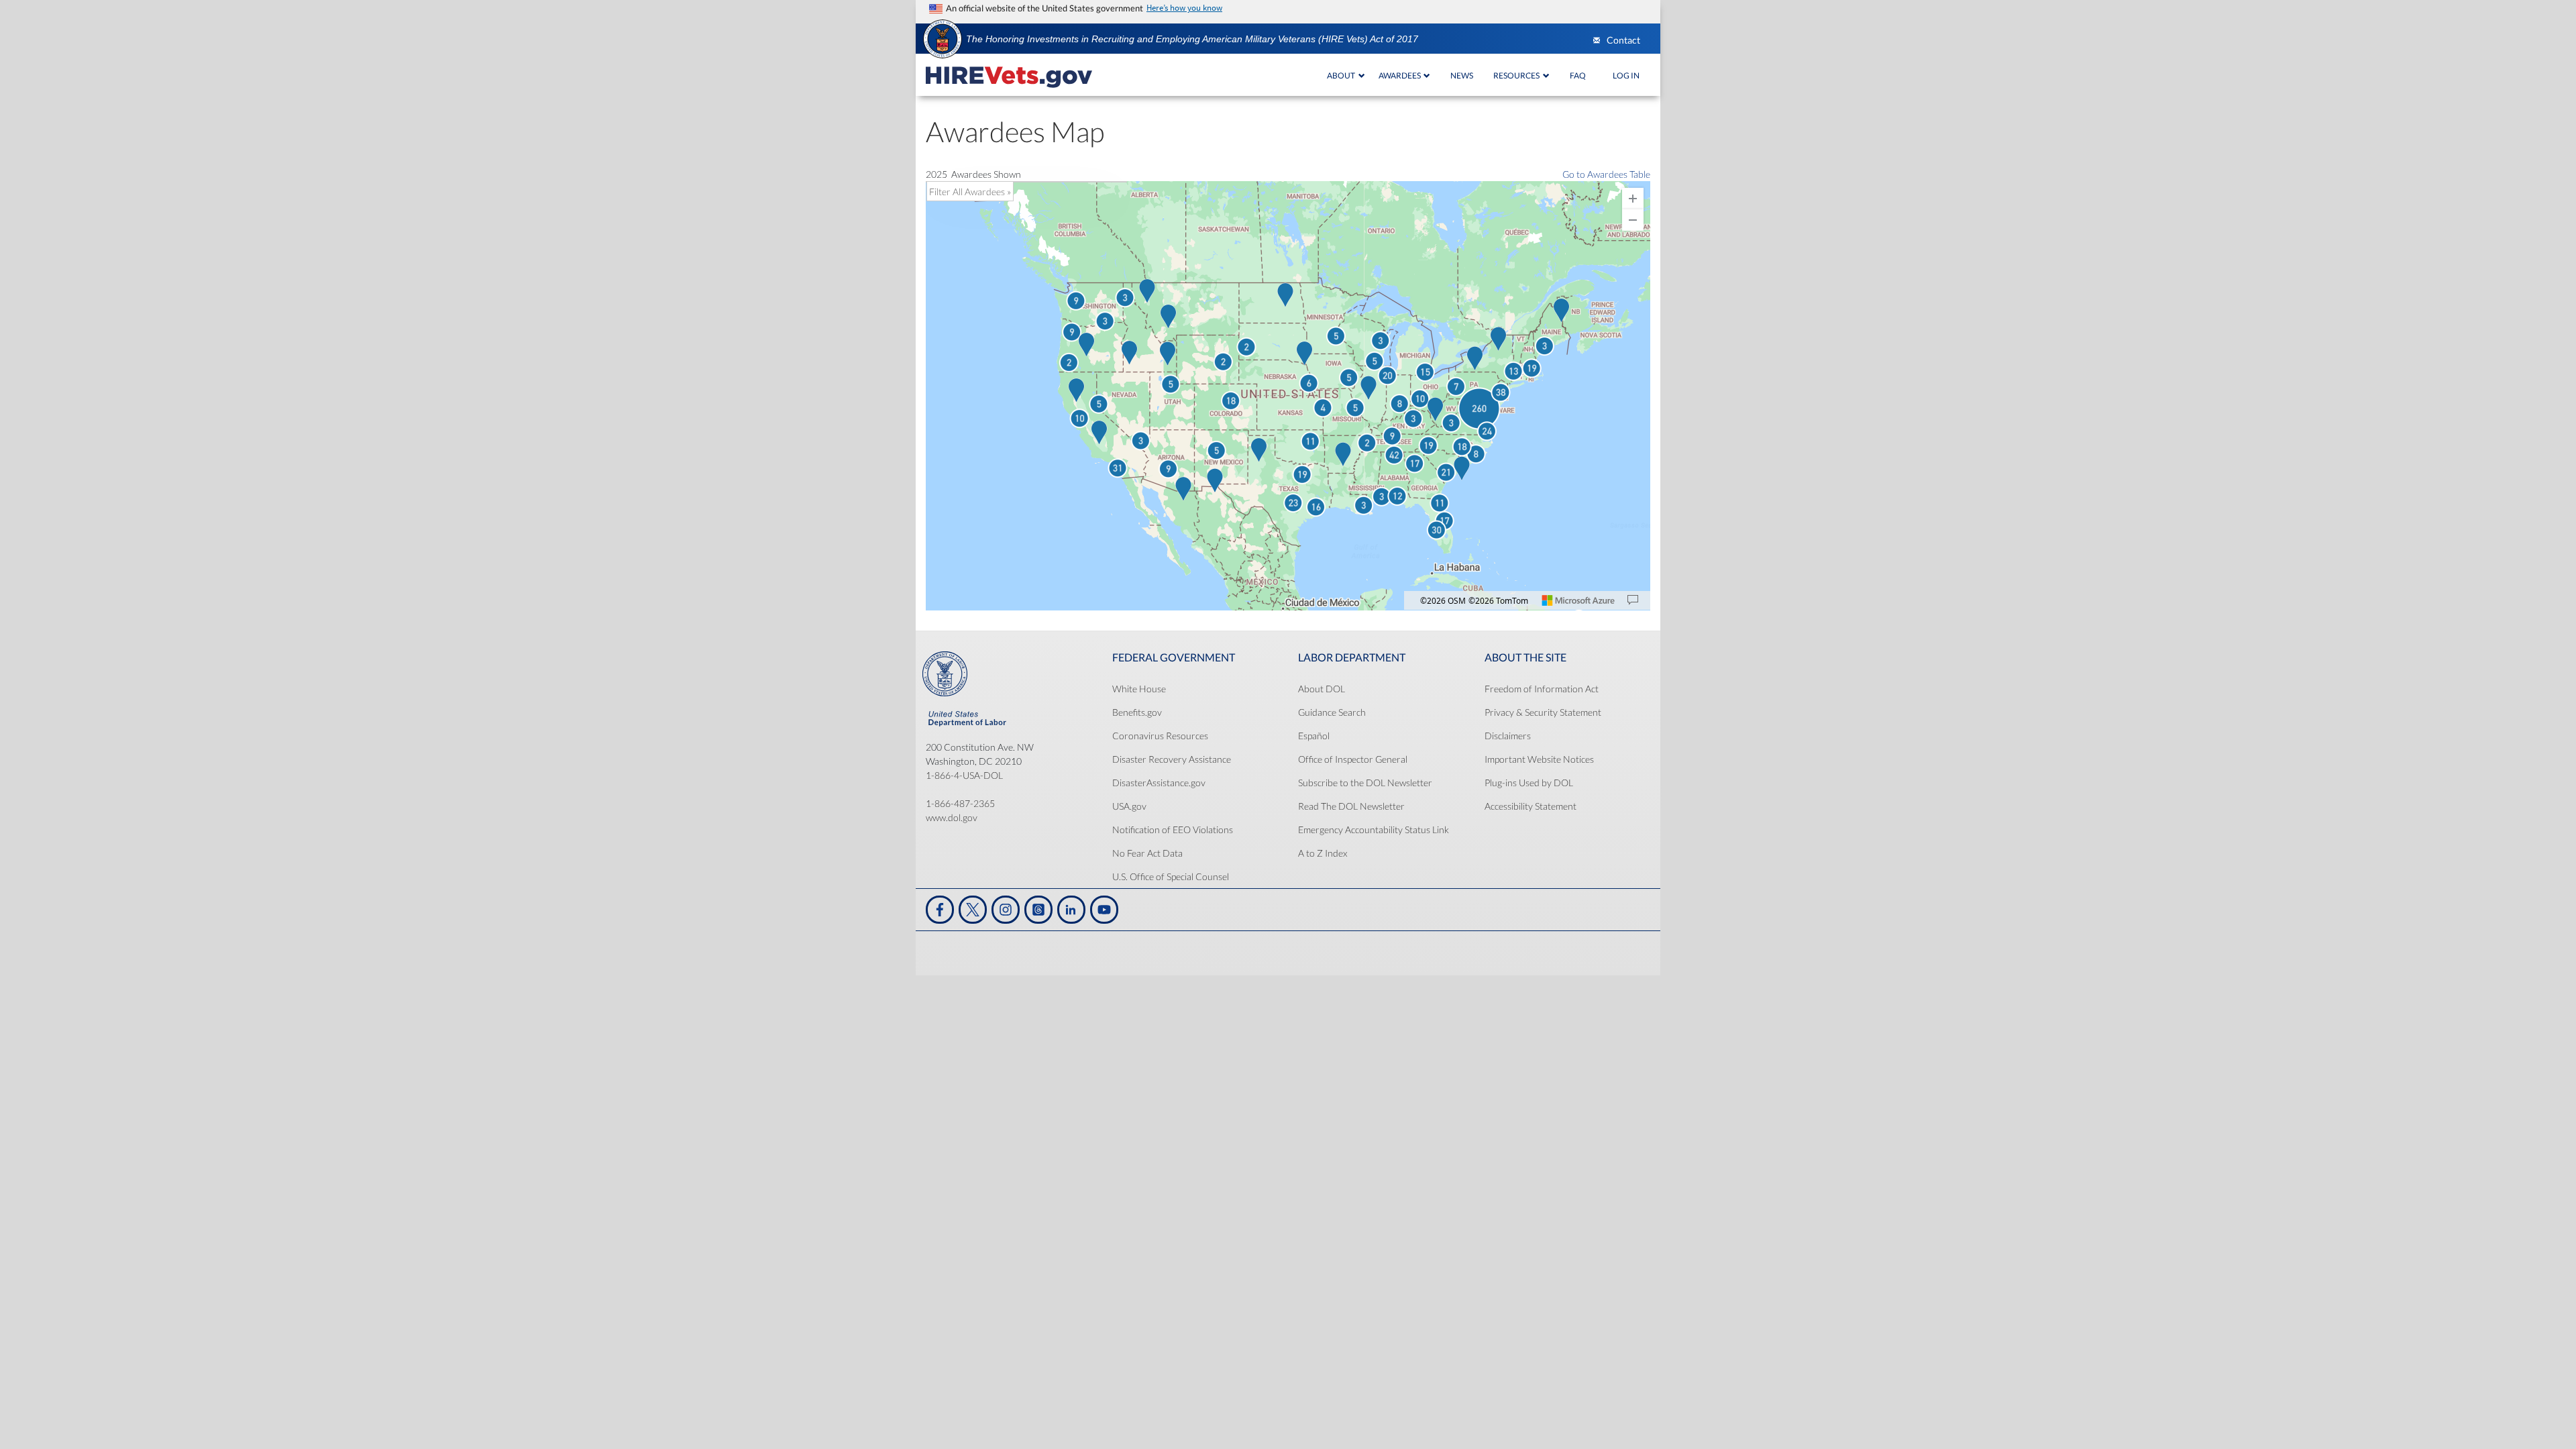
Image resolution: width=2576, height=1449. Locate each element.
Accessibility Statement (1531, 806)
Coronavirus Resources (1160, 736)
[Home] (1009, 75)
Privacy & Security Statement (1543, 712)
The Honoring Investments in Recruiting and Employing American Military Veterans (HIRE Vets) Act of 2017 (1192, 39)
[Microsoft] (1578, 600)
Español (1314, 736)
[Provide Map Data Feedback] (1633, 600)
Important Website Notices (1539, 759)
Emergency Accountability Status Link (1374, 829)
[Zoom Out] (1633, 220)
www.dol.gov (952, 817)
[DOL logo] (943, 38)
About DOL (1322, 689)
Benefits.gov (1137, 712)
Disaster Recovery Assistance (1172, 759)
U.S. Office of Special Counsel (1171, 876)
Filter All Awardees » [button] (970, 192)
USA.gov (1129, 806)
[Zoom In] (1633, 199)
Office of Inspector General (1353, 759)
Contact (1623, 40)
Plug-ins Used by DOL (1529, 783)
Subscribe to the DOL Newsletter (1365, 783)
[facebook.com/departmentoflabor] (940, 910)
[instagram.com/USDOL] (1006, 910)
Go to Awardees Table (1606, 174)
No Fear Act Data (1147, 853)
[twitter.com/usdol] (973, 910)
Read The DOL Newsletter (1351, 806)
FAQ (1578, 75)
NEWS (1462, 75)
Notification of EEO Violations (1173, 829)
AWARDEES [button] (1400, 75)
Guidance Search (1332, 712)
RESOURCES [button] (1517, 75)
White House (1139, 689)
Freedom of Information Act (1542, 689)
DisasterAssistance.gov (1159, 783)
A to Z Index (1323, 853)
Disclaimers (1508, 736)
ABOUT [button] (1342, 75)
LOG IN (1626, 75)
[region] (1288, 397)
